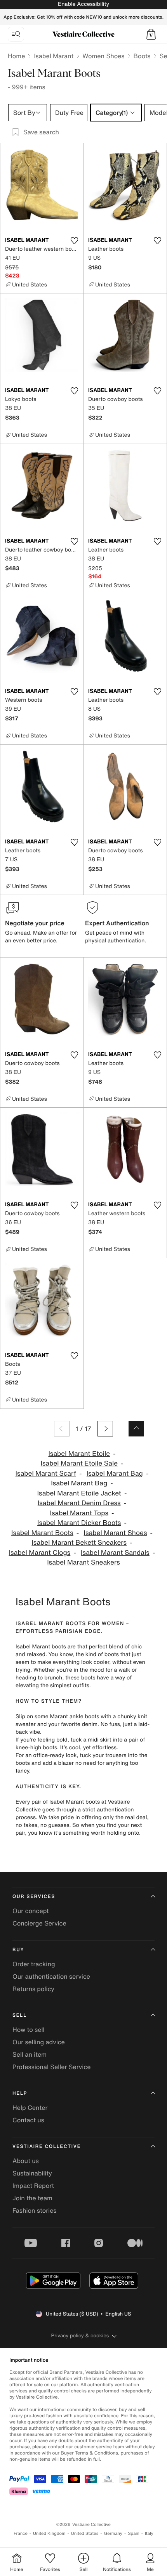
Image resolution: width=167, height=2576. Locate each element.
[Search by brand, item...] (16, 34)
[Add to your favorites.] (74, 241)
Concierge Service (39, 1923)
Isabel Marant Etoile (79, 1454)
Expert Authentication (117, 923)
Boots (142, 56)
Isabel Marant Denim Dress (79, 1503)
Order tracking (34, 1964)
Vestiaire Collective (47, 2147)
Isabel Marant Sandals (115, 1553)
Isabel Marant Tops (79, 1513)
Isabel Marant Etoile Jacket (79, 1493)
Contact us (28, 2120)
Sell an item (30, 2054)
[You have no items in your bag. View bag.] (151, 34)
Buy (18, 1950)
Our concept (31, 1911)
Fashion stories (35, 2210)
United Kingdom (49, 2534)
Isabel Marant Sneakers (83, 1562)
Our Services (34, 1897)
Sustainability (32, 2173)
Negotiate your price (35, 923)
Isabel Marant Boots (42, 1533)
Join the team (32, 2198)
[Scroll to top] (136, 1429)
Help (20, 2093)
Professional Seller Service (51, 2067)
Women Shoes (103, 56)
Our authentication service (51, 1976)
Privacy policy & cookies (80, 2336)
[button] (151, 34)
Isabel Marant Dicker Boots (79, 1523)
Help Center (30, 2108)
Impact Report (33, 2186)
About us (26, 2161)
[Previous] (62, 1429)
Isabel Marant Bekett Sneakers (79, 1543)
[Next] (105, 1429)
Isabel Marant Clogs (40, 1553)
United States (85, 2534)
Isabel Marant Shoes (116, 1533)
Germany (113, 2534)
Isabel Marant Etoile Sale (79, 1463)
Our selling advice (39, 2042)
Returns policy (33, 1989)
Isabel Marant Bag (115, 1474)
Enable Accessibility (83, 4)
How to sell (29, 2030)
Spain (134, 2534)
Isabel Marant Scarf (46, 1474)
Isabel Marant (54, 56)
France (21, 2534)
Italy (149, 2534)
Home (16, 56)
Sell (20, 2015)
